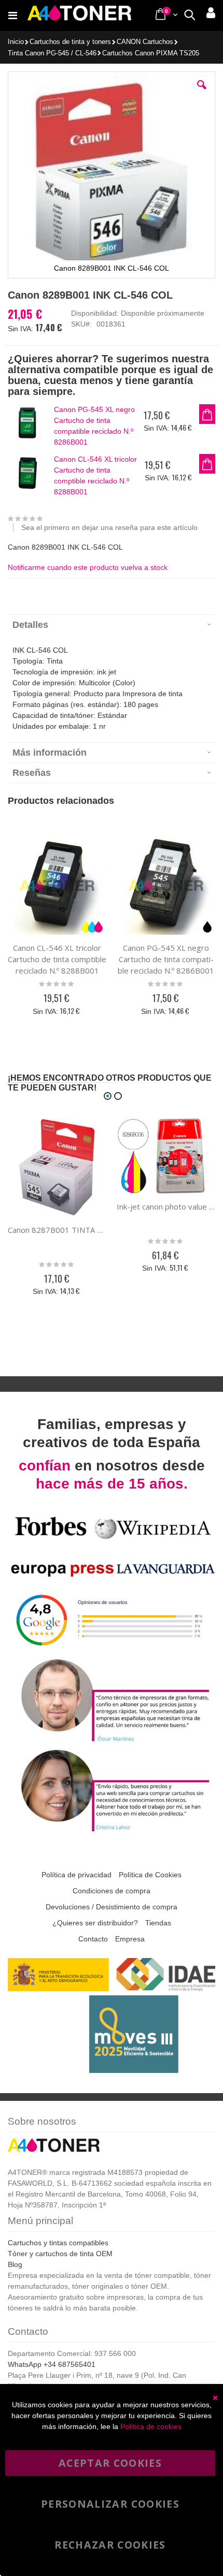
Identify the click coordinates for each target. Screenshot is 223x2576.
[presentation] (112, 624)
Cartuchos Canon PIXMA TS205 (151, 54)
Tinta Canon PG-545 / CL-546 (52, 54)
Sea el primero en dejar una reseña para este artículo (109, 527)
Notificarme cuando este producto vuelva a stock (88, 567)
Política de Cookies (150, 1875)
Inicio (16, 42)
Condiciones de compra (112, 1891)
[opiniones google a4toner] (112, 1650)
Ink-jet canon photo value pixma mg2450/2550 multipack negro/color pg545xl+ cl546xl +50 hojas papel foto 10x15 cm (166, 1206)
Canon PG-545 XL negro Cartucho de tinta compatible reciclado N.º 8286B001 (94, 426)
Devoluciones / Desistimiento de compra (112, 1907)
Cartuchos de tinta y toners (70, 42)
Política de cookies (151, 2426)
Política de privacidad (76, 1875)
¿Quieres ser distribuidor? (95, 1923)
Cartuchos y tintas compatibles (58, 2243)
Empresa (130, 1939)
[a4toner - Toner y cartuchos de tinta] (79, 16)
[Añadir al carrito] (207, 414)
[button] (202, 93)
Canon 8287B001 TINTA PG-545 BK (57, 1230)
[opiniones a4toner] (112, 1741)
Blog (15, 2264)
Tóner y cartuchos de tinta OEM (60, 2254)
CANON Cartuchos (145, 42)
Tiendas (158, 1923)
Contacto (93, 1939)
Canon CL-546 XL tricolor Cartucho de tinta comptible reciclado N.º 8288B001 (95, 475)
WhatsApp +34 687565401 (52, 2364)
